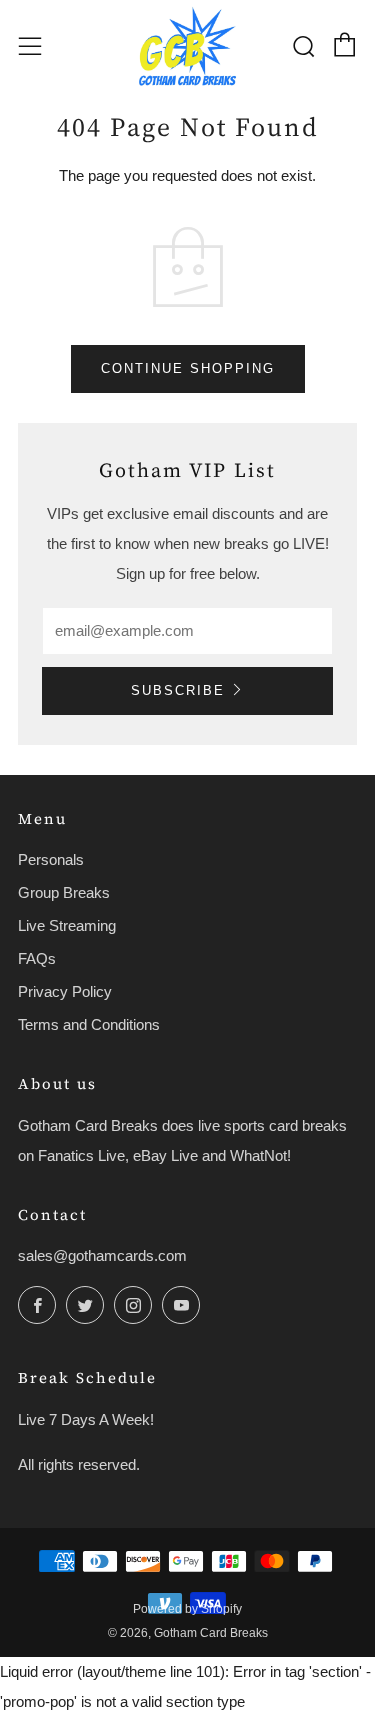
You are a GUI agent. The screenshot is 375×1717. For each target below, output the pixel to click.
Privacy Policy (65, 991)
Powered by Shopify (187, 1609)
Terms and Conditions (89, 1024)
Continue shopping (188, 368)
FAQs (37, 958)
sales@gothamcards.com (102, 1255)
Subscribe (178, 690)
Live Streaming (67, 925)
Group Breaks (64, 892)
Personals (51, 859)
